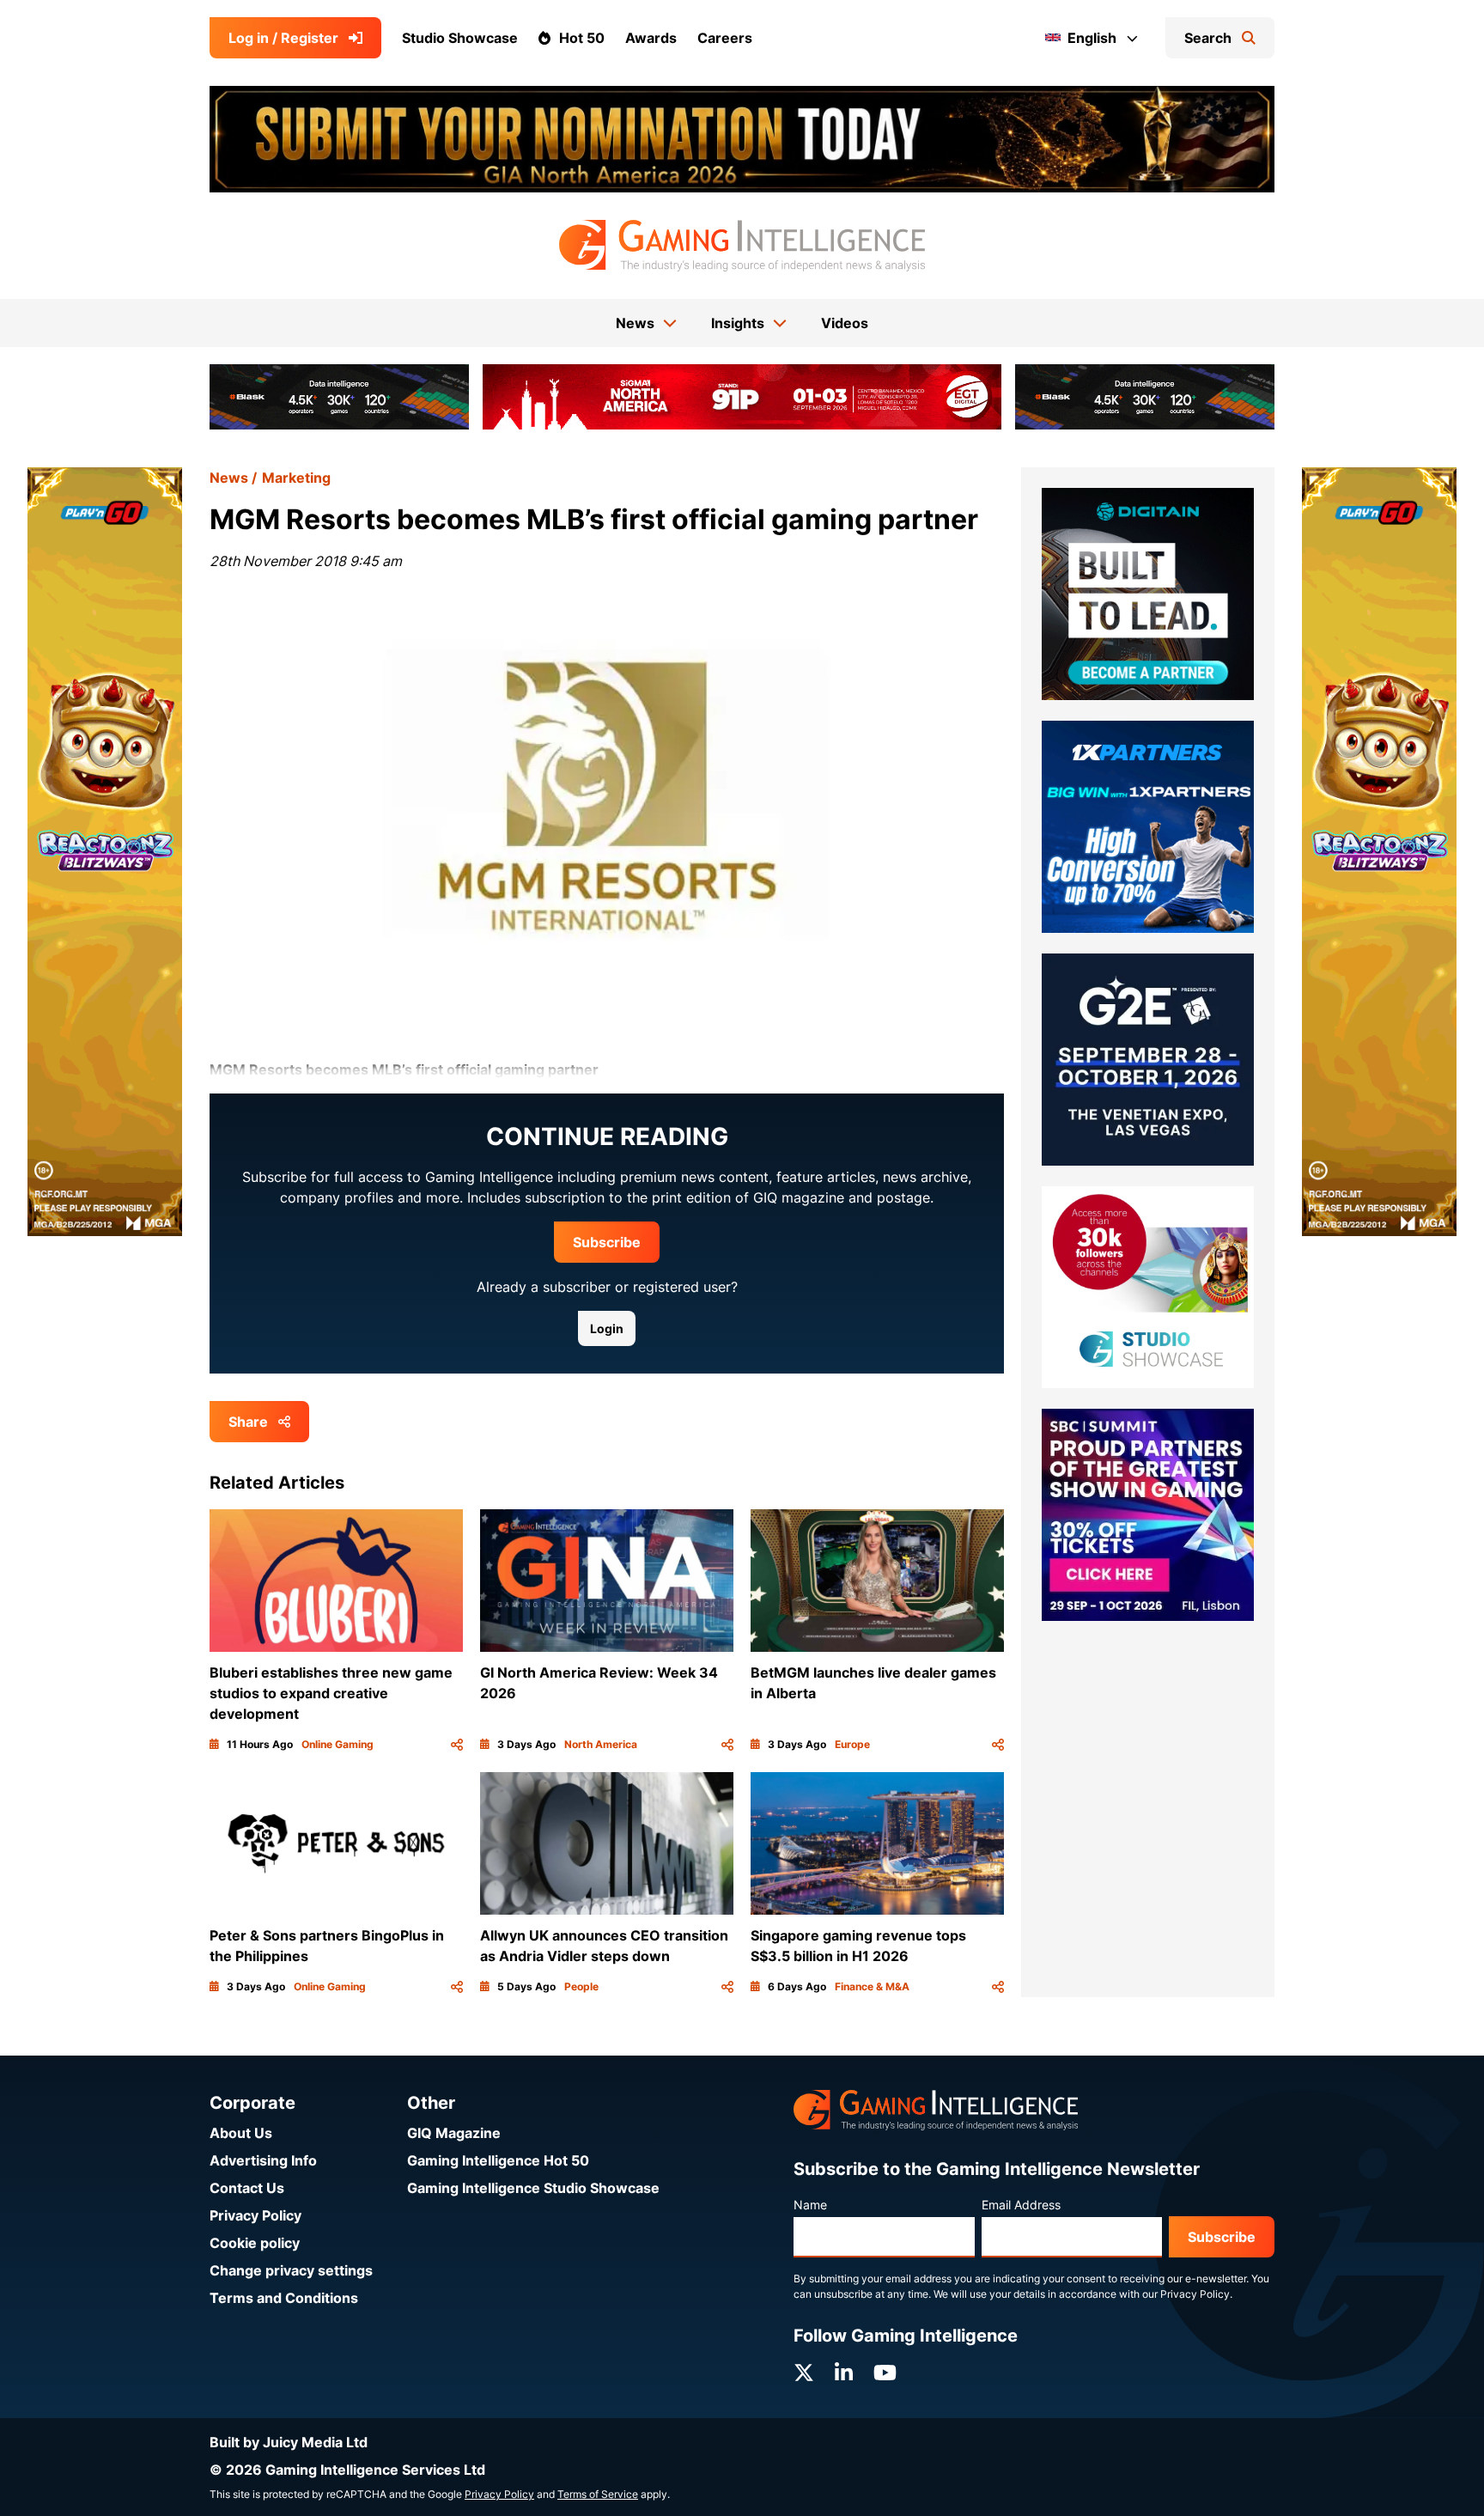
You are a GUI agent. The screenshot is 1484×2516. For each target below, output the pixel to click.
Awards (651, 38)
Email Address (1021, 2205)
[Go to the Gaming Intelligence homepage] (742, 246)
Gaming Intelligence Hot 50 (498, 2160)
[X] (804, 2373)
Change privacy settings (291, 2270)
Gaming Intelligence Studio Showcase (533, 2188)
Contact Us (247, 2188)
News (229, 478)
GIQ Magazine (454, 2133)
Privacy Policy (255, 2215)
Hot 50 (582, 38)
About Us (241, 2133)
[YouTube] (885, 2373)
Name (810, 2205)
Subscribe (607, 1242)
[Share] (457, 1745)
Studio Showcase (460, 38)
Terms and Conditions (284, 2298)
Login (607, 1328)
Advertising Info (263, 2160)
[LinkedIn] (844, 2373)
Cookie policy (255, 2243)
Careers (725, 38)
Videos (845, 323)
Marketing (296, 478)
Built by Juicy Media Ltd (289, 2442)
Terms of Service (598, 2494)
